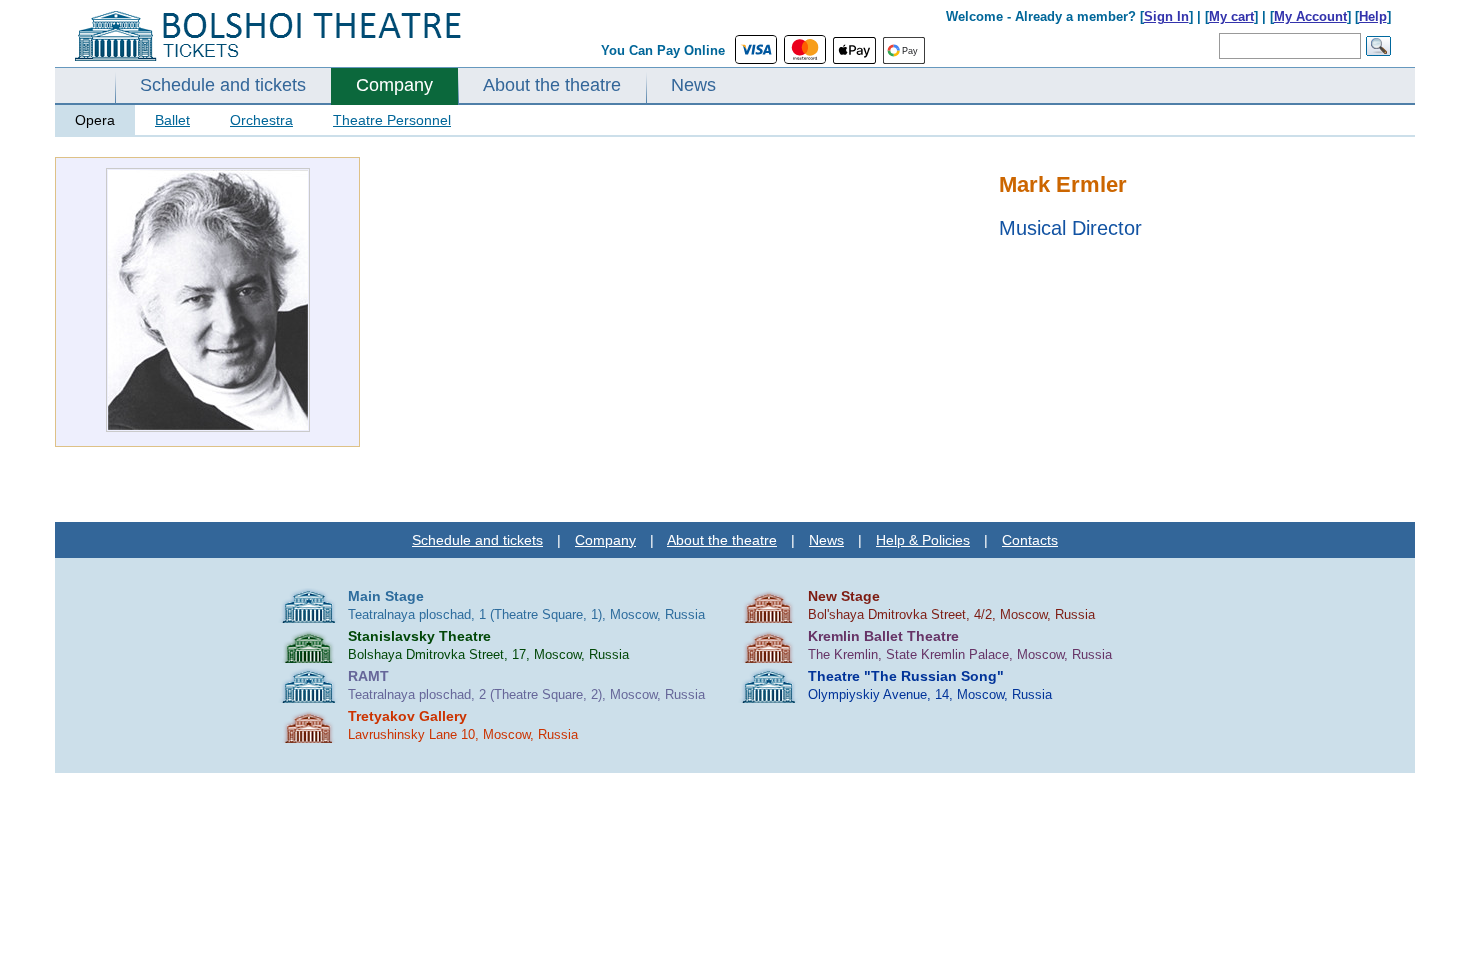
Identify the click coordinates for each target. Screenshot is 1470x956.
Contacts (1030, 540)
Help (1373, 16)
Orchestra (261, 120)
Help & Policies (923, 540)
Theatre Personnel (392, 120)
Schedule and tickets (223, 85)
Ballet (172, 120)
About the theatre (552, 85)
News (693, 85)
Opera (95, 120)
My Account (1310, 16)
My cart (1231, 16)
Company (394, 85)
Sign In (1166, 16)
